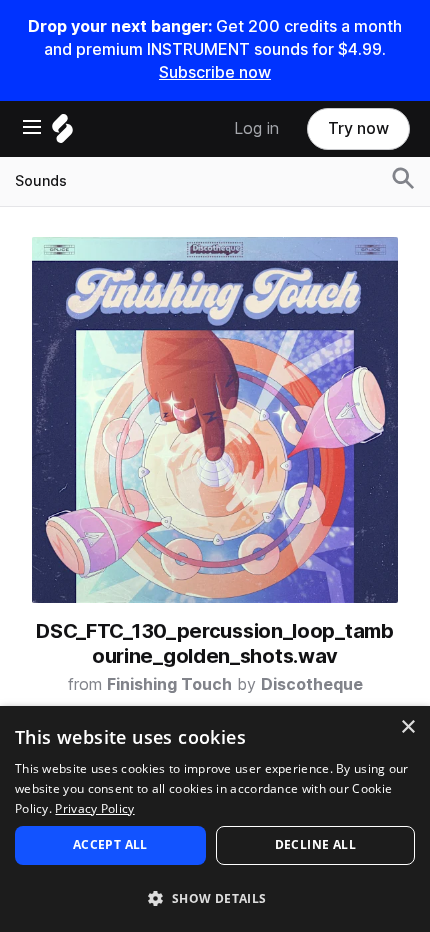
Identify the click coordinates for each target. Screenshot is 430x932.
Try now (358, 128)
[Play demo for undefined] (215, 420)
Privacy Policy (94, 808)
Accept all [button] (110, 844)
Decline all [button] (315, 844)
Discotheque (312, 684)
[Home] (62, 133)
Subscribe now (215, 72)
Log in (256, 128)
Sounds (41, 181)
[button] (215, 897)
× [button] (407, 727)
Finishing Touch (169, 684)
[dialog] (215, 819)
